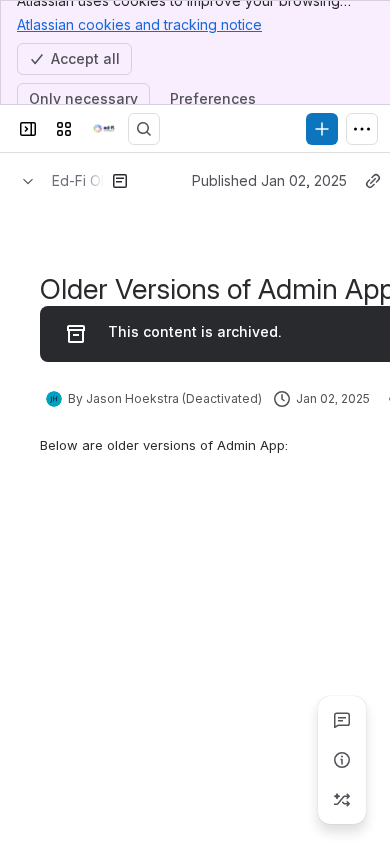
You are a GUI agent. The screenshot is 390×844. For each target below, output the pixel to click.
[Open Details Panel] (342, 760)
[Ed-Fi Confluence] (104, 129)
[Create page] (342, 800)
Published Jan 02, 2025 (269, 180)
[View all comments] (342, 720)
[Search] (144, 129)
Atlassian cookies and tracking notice (139, 24)
